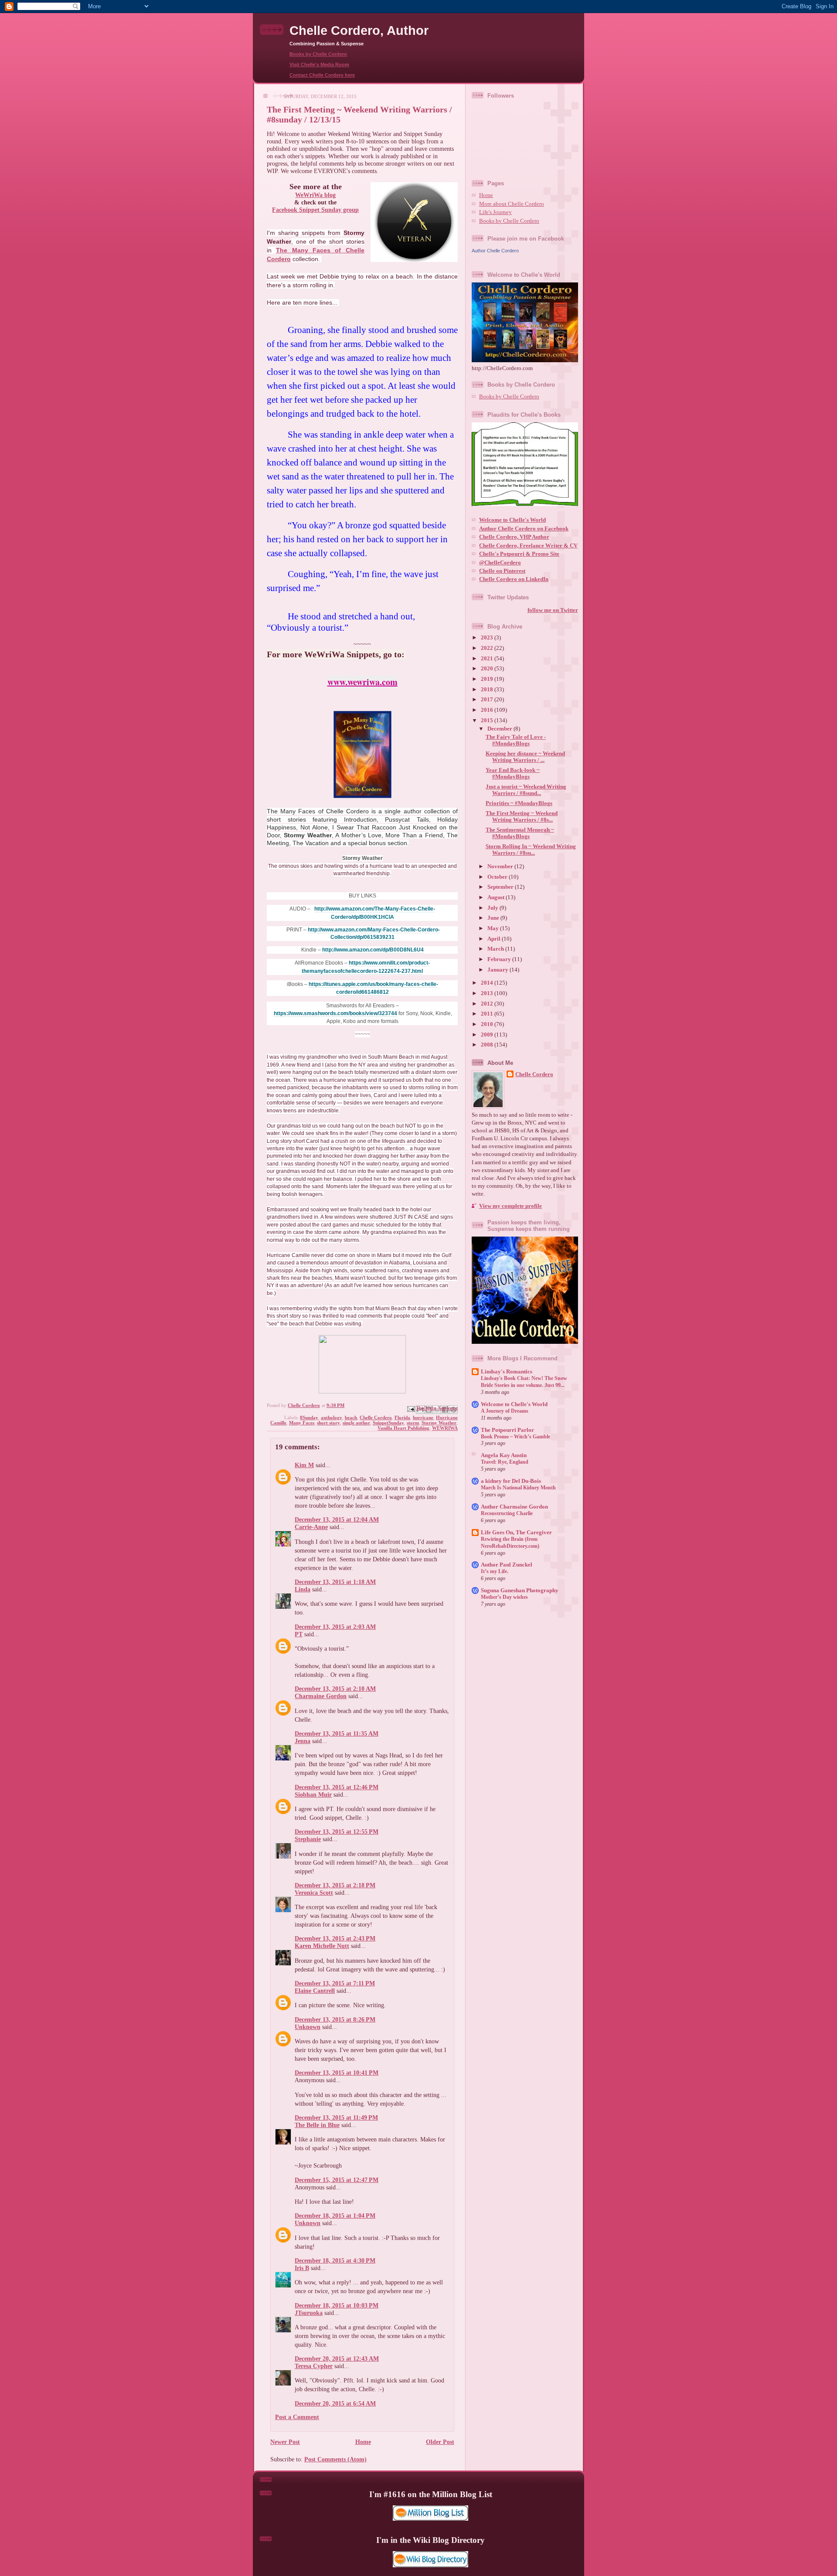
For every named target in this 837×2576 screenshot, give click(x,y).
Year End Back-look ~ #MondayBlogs (513, 773)
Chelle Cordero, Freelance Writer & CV (528, 546)
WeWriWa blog (315, 195)
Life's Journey (495, 212)
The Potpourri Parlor (507, 1430)
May (494, 928)
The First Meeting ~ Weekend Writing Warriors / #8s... (522, 817)
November (501, 867)
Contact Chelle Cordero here (322, 75)
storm (413, 1423)
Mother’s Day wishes (504, 1597)
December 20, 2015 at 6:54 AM (335, 2403)
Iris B (302, 2268)
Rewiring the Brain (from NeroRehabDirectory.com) (510, 1543)
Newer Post (285, 2442)
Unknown (308, 2027)
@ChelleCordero (500, 563)
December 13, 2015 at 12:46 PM (337, 1787)
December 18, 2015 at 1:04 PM (335, 2216)
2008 (488, 1045)
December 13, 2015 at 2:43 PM (335, 1938)
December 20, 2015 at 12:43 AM (337, 2359)
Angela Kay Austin (504, 1455)
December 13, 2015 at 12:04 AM (337, 1519)
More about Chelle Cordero (512, 204)
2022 (488, 648)
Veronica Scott (314, 1893)
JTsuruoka (309, 2313)
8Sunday (309, 1417)
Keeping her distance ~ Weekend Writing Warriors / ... (525, 757)
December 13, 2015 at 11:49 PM (336, 2117)
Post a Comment (297, 2417)
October (498, 877)
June (494, 918)
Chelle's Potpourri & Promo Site (519, 554)
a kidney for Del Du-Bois (511, 1481)
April (495, 939)
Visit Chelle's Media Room (319, 65)
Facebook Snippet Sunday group (315, 210)
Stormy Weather (439, 1423)
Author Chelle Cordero (495, 251)
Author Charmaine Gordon (514, 1507)
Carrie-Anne (311, 1527)
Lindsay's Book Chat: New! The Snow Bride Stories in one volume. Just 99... (524, 1382)
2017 (488, 700)
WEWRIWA (445, 1428)
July (493, 908)
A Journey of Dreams (505, 1411)
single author (356, 1423)
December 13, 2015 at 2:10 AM (335, 1689)
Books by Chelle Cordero (318, 54)
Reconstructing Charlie (507, 1513)
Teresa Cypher (314, 2366)
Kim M (304, 1465)
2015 (488, 720)
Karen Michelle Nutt (322, 1946)
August (497, 897)
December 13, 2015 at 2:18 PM (335, 1885)
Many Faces (302, 1423)
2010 (488, 1024)
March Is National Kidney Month (518, 1488)
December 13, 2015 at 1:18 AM (335, 1582)
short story (328, 1423)
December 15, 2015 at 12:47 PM (337, 2180)
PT (299, 1634)
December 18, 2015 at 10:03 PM (337, 2305)
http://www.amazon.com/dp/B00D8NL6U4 (373, 950)
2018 (488, 690)
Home (363, 2442)
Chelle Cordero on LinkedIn (514, 579)
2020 (488, 669)
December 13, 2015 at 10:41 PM (337, 2073)
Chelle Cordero (376, 1417)
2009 (488, 1035)
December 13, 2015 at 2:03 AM (335, 1627)
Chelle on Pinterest (502, 571)
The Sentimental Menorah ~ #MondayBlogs (520, 833)
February (500, 959)
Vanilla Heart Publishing (403, 1428)
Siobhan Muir (313, 1794)
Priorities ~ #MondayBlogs (519, 803)
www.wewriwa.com (362, 682)
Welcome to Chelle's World (512, 520)
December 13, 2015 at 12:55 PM (337, 1832)
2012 (488, 1004)
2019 (488, 679)
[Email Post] (410, 1408)
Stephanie (308, 1839)
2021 (488, 659)
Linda (303, 1589)
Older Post (440, 2442)
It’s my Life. (495, 1571)
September (501, 887)
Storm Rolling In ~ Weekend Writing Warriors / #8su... (531, 850)
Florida (402, 1417)
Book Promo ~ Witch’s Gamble (515, 1437)
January (498, 970)
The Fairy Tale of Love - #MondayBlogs (516, 740)
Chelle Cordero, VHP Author (514, 537)
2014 (488, 983)
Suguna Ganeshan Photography (520, 1590)
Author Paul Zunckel (507, 1565)
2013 (488, 993)
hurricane (423, 1417)
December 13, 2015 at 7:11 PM (335, 1983)
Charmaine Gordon (321, 1696)
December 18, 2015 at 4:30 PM (335, 2260)
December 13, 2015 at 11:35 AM (337, 1733)
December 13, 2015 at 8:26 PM (335, 2019)
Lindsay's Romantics (507, 1372)
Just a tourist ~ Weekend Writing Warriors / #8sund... (526, 790)
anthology (332, 1417)
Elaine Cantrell (315, 1991)
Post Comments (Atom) (335, 2459)
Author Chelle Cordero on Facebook (524, 529)
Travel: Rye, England (505, 1462)
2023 (488, 638)
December (500, 729)
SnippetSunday (388, 1423)
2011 (488, 1014)
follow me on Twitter (553, 610)
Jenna (303, 1741)
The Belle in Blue (317, 2125)
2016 (488, 710)
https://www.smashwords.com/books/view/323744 (335, 1013)
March (496, 949)
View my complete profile (510, 1206)
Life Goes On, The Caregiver (516, 1533)
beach (351, 1417)
